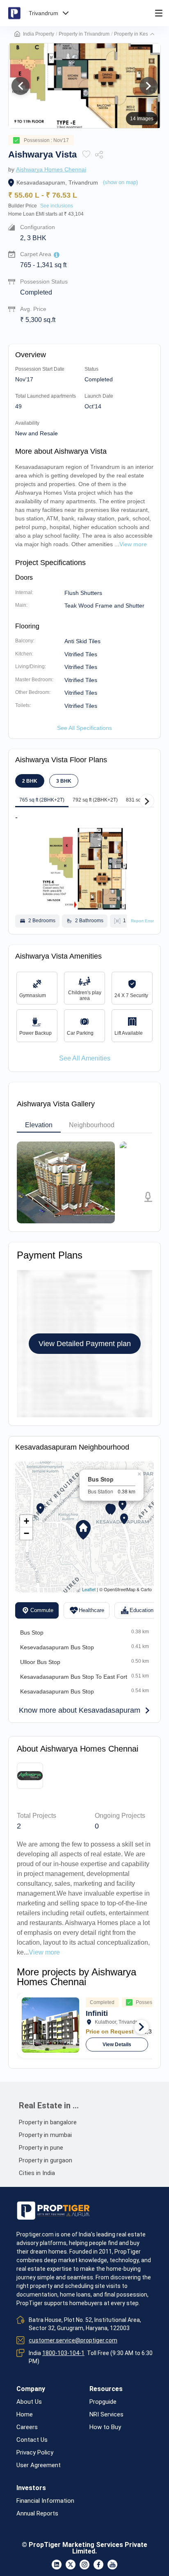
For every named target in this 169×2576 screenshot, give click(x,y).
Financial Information (45, 2501)
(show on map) (120, 182)
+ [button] (26, 1521)
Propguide (103, 2402)
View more (44, 1952)
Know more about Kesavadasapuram (80, 1710)
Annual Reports (37, 2514)
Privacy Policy (35, 2453)
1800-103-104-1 (63, 2353)
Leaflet (89, 1589)
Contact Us (32, 2440)
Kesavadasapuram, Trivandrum (57, 182)
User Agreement (39, 2465)
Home (25, 2415)
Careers (27, 2427)
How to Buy (105, 2427)
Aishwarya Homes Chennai (51, 169)
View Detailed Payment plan (85, 1344)
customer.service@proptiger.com (73, 2340)
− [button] (26, 1533)
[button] (152, 34)
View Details (117, 2045)
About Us (29, 2402)
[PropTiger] (14, 13)
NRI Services (106, 2415)
